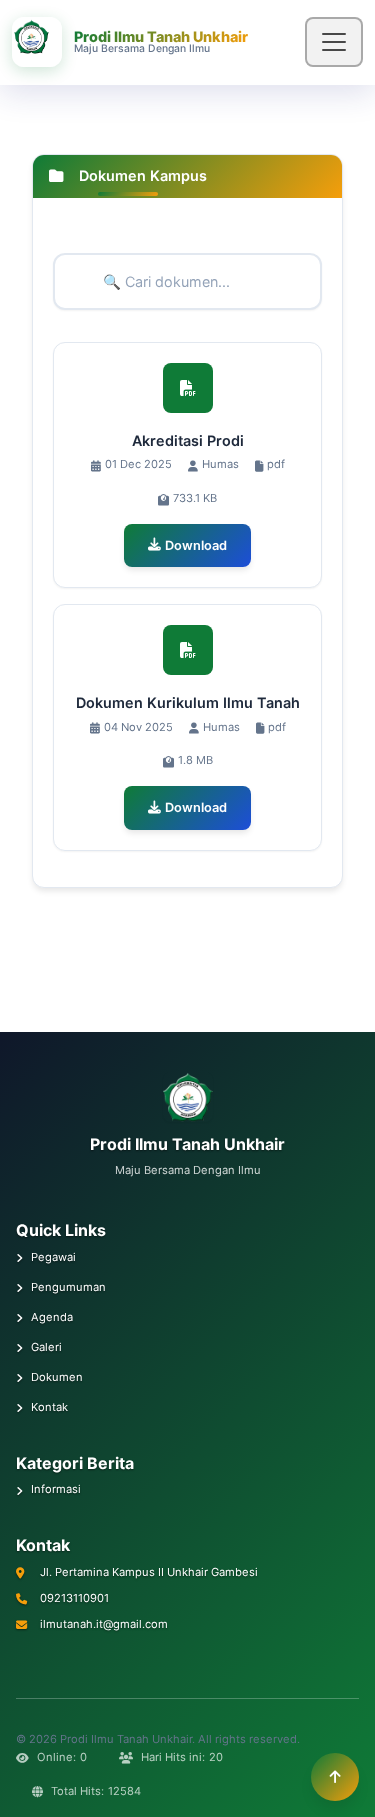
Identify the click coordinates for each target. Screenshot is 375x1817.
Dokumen (57, 1377)
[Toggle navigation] (334, 42)
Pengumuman (68, 1287)
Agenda (52, 1317)
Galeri (46, 1347)
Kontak (49, 1407)
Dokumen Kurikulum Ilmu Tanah (188, 702)
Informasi (56, 1489)
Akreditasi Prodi (188, 440)
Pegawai (53, 1257)
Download (196, 545)
